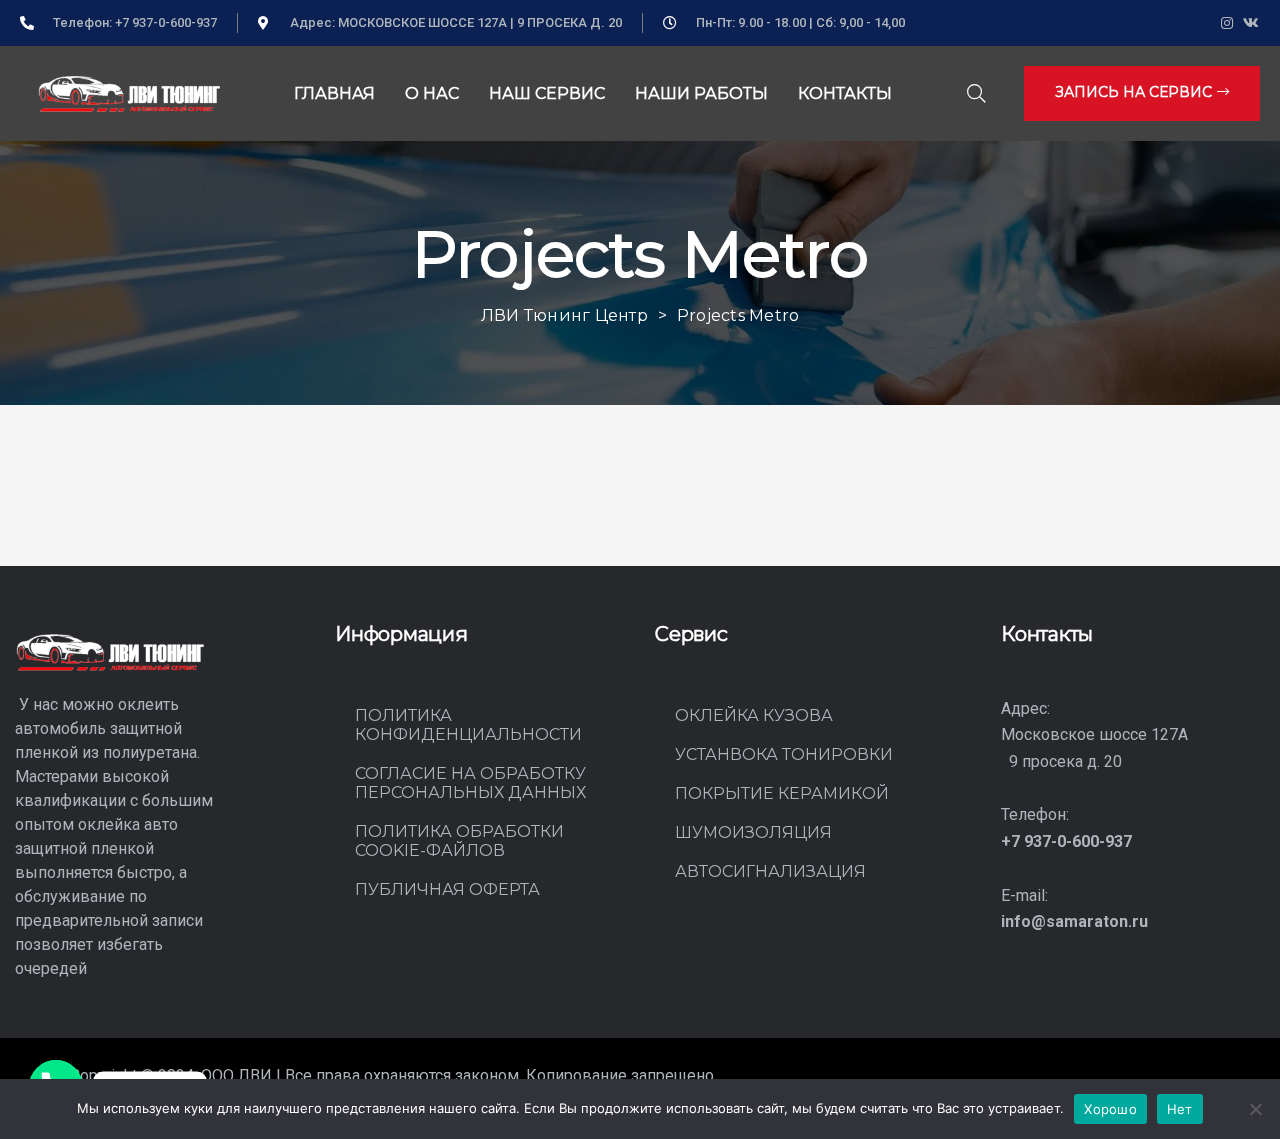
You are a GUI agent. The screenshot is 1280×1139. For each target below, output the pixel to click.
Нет (1180, 1109)
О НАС (432, 93)
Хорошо (1110, 1109)
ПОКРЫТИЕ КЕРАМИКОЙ (782, 793)
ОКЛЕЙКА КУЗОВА (754, 715)
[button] (1142, 93)
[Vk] (1251, 23)
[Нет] (1255, 1109)
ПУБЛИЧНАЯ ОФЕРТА (447, 889)
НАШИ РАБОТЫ (701, 93)
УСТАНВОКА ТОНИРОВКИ (784, 754)
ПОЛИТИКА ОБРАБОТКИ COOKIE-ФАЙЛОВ (459, 841)
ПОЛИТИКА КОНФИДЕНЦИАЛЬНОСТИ (468, 725)
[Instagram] (1227, 23)
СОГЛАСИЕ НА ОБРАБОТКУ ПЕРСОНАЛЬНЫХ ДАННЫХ (470, 783)
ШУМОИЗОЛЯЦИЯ (753, 832)
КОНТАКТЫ (845, 93)
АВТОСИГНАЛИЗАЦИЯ (770, 871)
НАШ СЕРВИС (547, 93)
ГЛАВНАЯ (334, 93)
